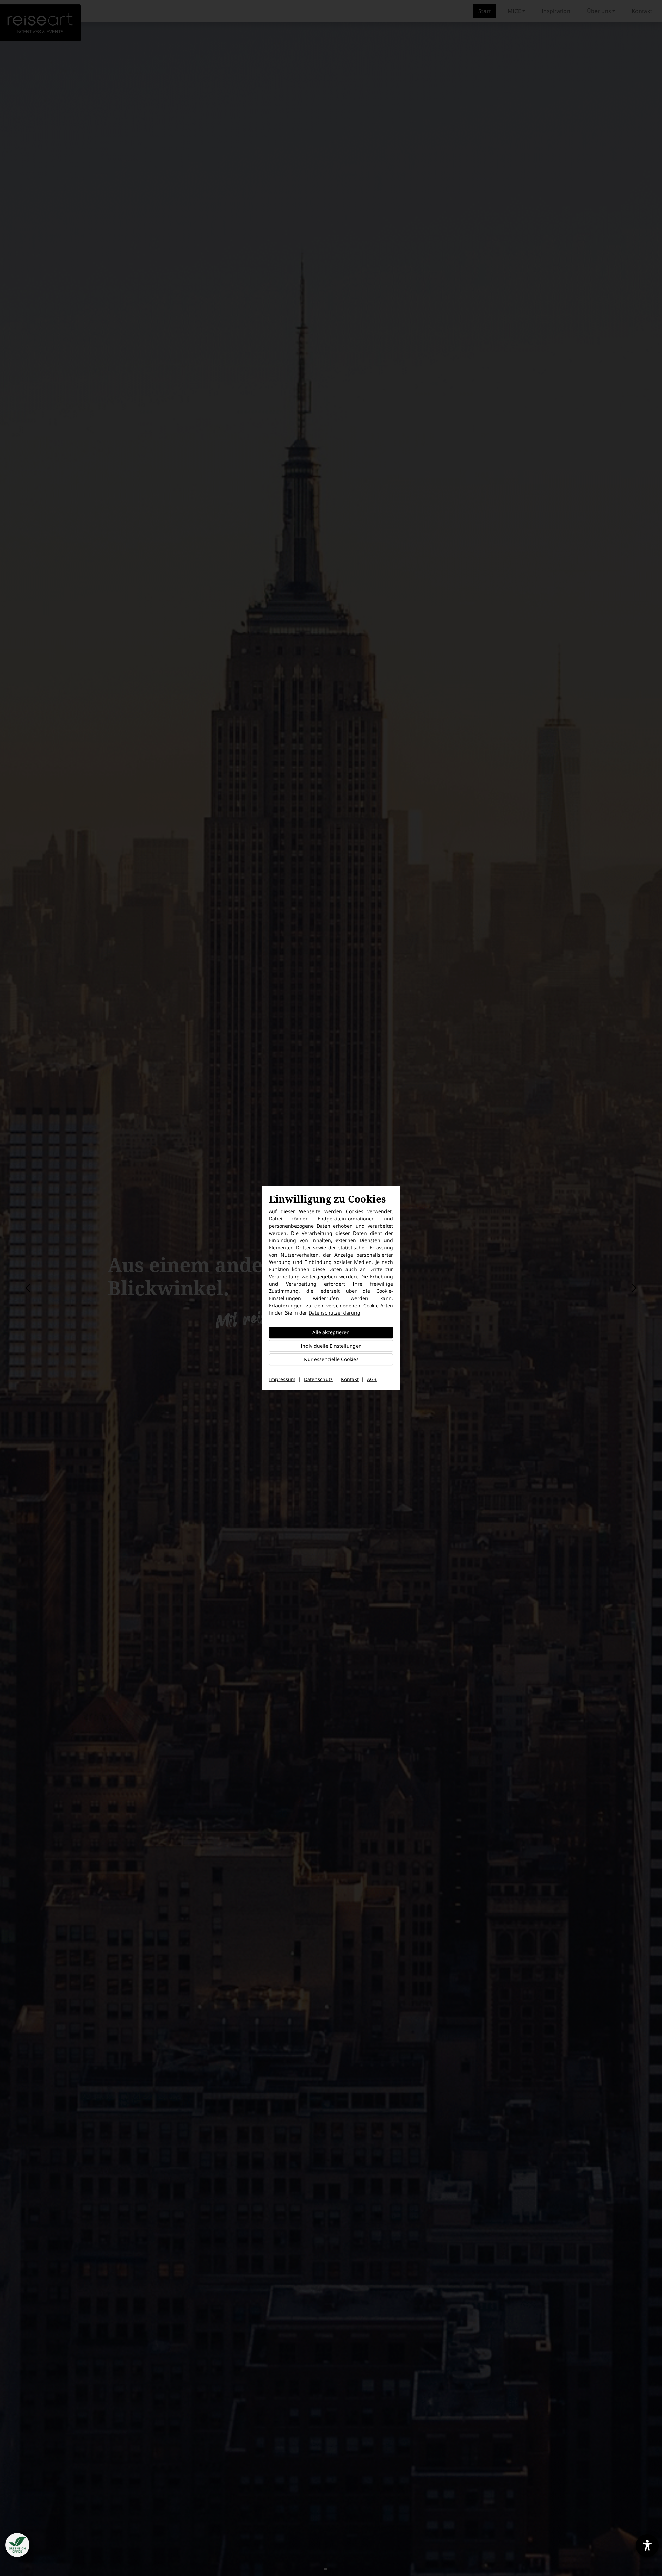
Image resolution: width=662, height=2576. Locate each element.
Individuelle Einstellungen (331, 1346)
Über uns (599, 11)
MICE (514, 11)
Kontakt (642, 11)
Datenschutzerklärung (334, 1313)
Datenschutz (318, 1379)
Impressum (282, 1379)
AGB (372, 1379)
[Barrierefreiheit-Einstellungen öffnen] (647, 2546)
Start (485, 11)
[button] (325, 2569)
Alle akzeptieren (331, 1332)
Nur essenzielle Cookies (331, 1359)
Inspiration (556, 11)
